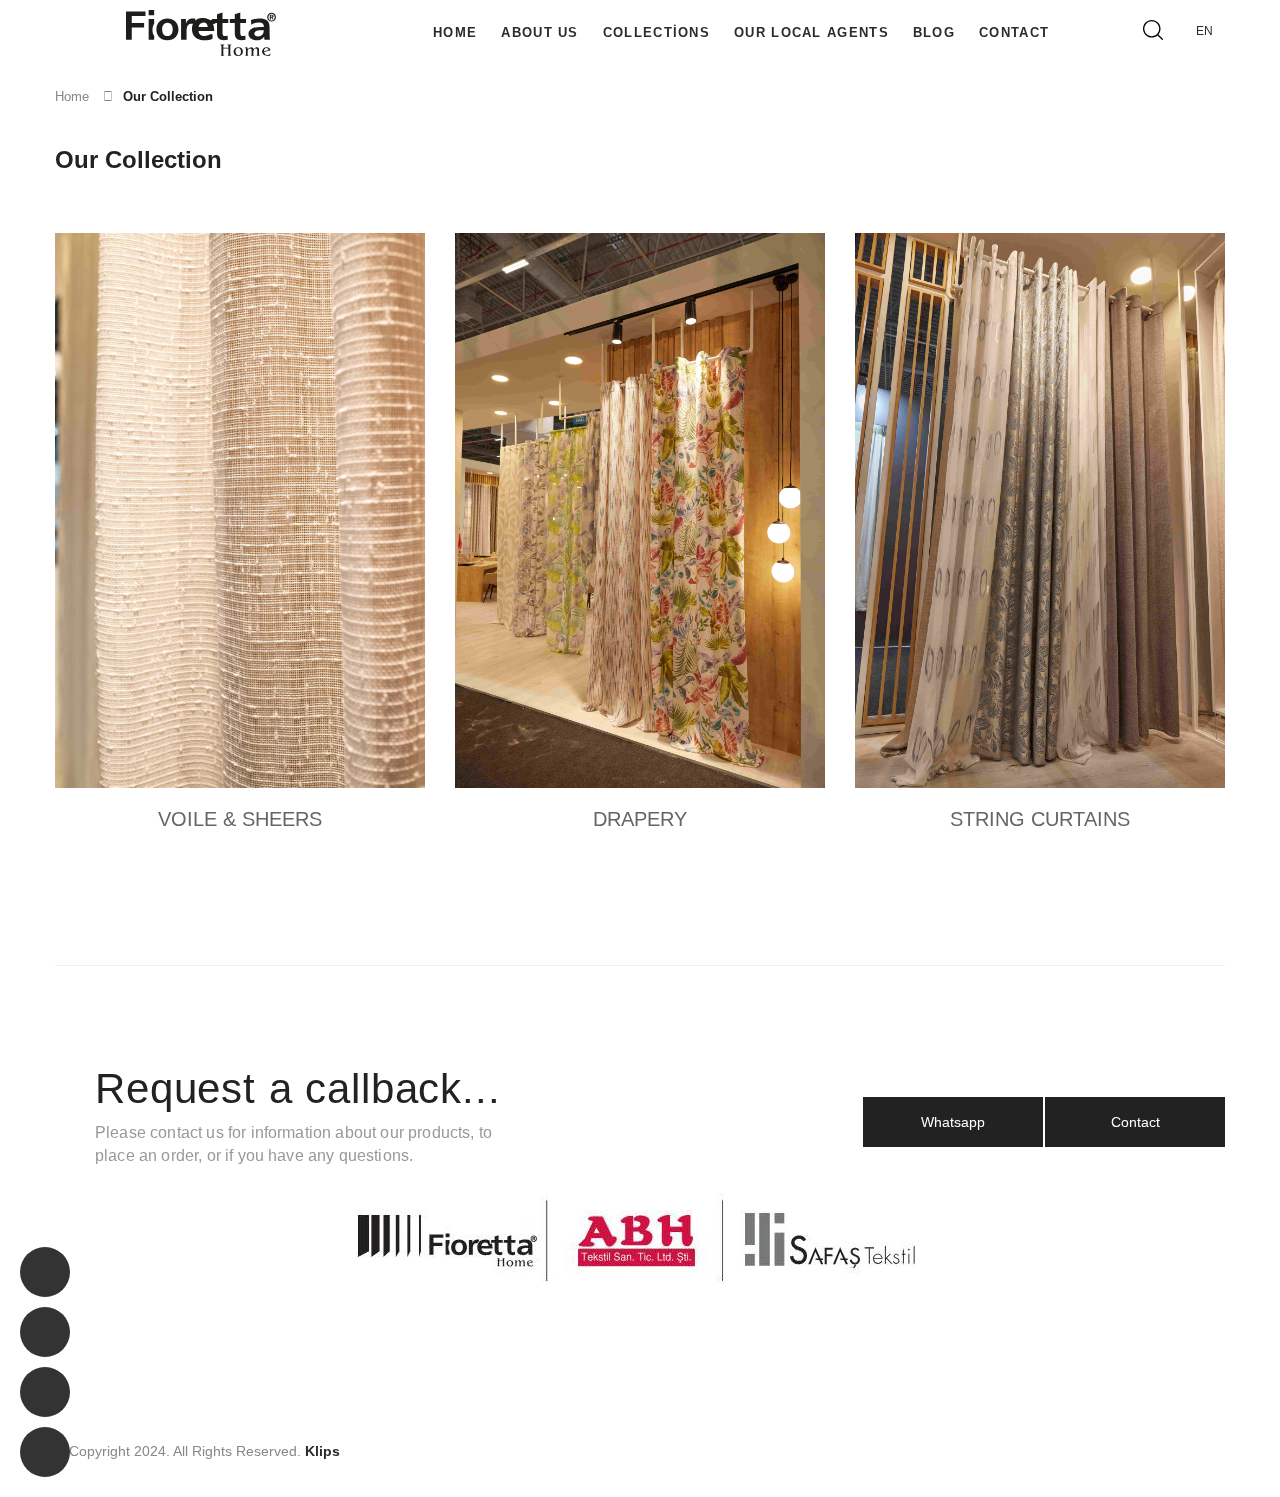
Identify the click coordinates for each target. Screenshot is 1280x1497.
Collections (656, 32)
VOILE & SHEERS (240, 819)
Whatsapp (953, 1122)
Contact (1014, 32)
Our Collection (168, 96)
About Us (539, 32)
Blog (934, 32)
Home (455, 32)
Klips (322, 1451)
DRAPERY (640, 819)
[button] (1209, 31)
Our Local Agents (811, 32)
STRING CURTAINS (1040, 819)
